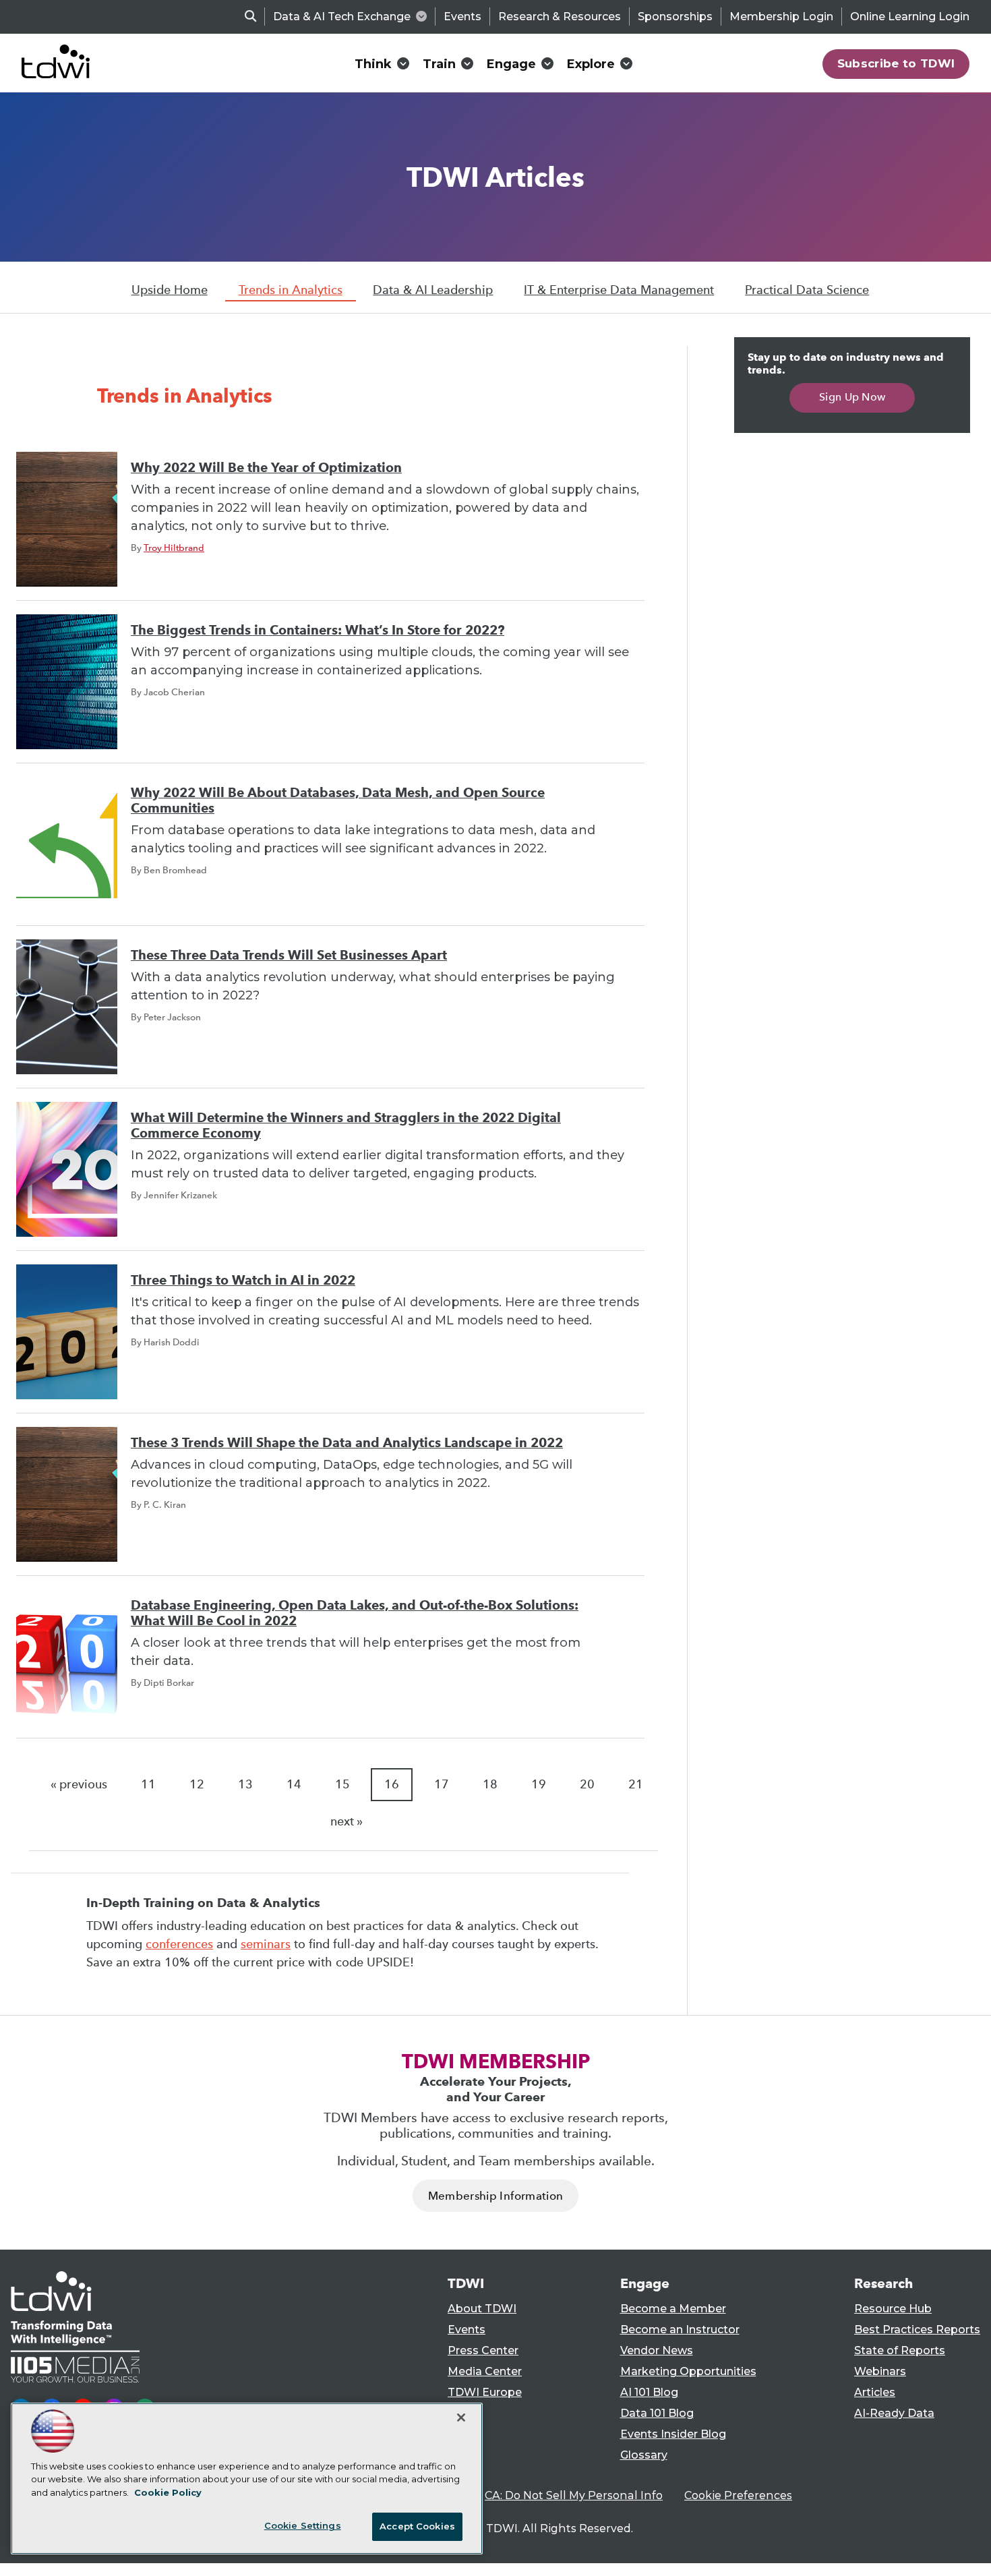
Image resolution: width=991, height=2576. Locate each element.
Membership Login (781, 17)
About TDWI (482, 2309)
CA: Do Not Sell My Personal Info (574, 2495)
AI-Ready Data (894, 2413)
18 (490, 1784)
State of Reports (900, 2350)
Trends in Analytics (291, 290)
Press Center (483, 2350)
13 (245, 1784)
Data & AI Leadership (433, 290)
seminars (266, 1944)
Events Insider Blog (673, 2434)
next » (347, 1821)
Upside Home (170, 290)
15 (342, 1784)
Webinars (880, 2371)
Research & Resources (560, 17)
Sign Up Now (852, 397)
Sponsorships (675, 17)
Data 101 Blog (657, 2413)
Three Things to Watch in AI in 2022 (243, 1280)
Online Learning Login (910, 17)
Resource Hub (893, 2309)
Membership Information (495, 2196)
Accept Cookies (417, 2526)
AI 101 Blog (649, 2392)
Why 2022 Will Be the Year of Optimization (266, 468)
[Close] (461, 2418)
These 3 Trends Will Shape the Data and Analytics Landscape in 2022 (347, 1443)
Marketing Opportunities (688, 2371)
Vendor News (657, 2350)
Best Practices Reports (917, 2330)
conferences (179, 1944)
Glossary (644, 2455)
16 (392, 1784)
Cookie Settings (303, 2525)
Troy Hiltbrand (174, 548)
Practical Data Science (807, 290)
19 (539, 1784)
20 (587, 1784)
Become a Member (673, 2309)
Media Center (485, 2371)
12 (197, 1784)
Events (462, 17)
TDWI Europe (485, 2392)
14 (294, 1784)
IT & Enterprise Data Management (619, 290)
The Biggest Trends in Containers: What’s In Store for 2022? (318, 630)
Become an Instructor (680, 2330)
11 (148, 1784)
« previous (79, 1784)
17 (442, 1784)
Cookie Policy (168, 2492)
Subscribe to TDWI (896, 63)
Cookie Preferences (738, 2495)
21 (636, 1784)
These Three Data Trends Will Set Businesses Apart (289, 955)
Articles (875, 2392)
